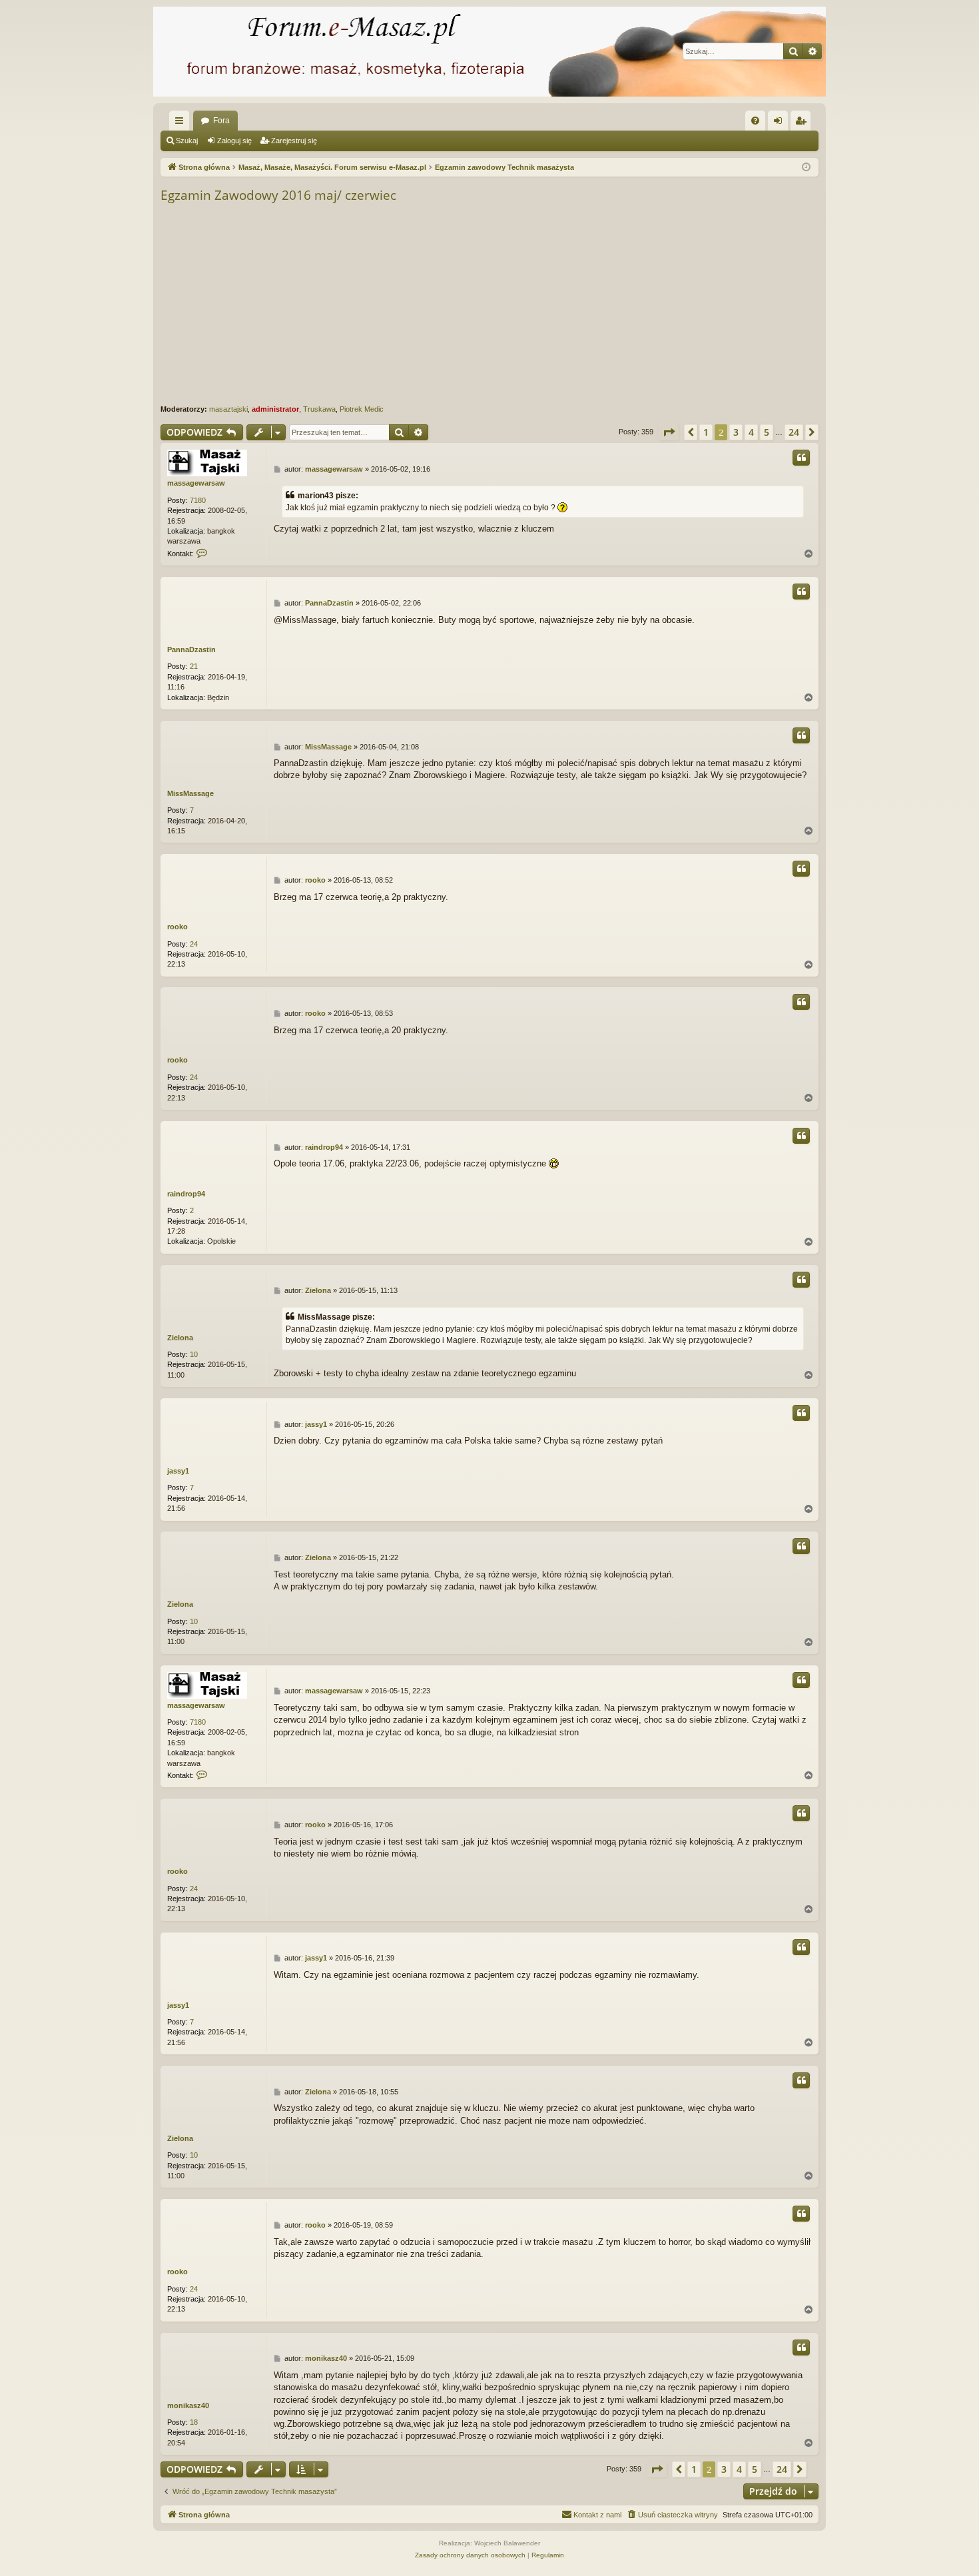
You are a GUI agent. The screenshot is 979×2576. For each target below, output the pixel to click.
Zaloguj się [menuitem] (781, 123)
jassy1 (178, 1471)
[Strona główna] (489, 52)
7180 (198, 500)
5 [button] (767, 432)
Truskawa (319, 409)
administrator (275, 409)
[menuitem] (755, 121)
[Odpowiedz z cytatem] (801, 458)
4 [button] (751, 432)
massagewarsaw (196, 483)
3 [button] (736, 432)
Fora (221, 121)
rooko (177, 927)
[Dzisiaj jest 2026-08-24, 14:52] (806, 168)
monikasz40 (188, 2405)
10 (194, 1354)
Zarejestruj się (294, 141)
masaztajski (228, 409)
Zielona (180, 1338)
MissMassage (190, 793)
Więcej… (182, 123)
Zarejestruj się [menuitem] (803, 123)
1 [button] (706, 432)
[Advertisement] (560, 304)
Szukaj (187, 141)
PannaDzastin (191, 649)
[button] (669, 432)
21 (194, 666)
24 (194, 944)
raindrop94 (186, 1194)
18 (194, 2422)
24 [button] (794, 432)
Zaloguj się (234, 141)
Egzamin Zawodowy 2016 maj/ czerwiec (278, 195)
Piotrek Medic (362, 409)
